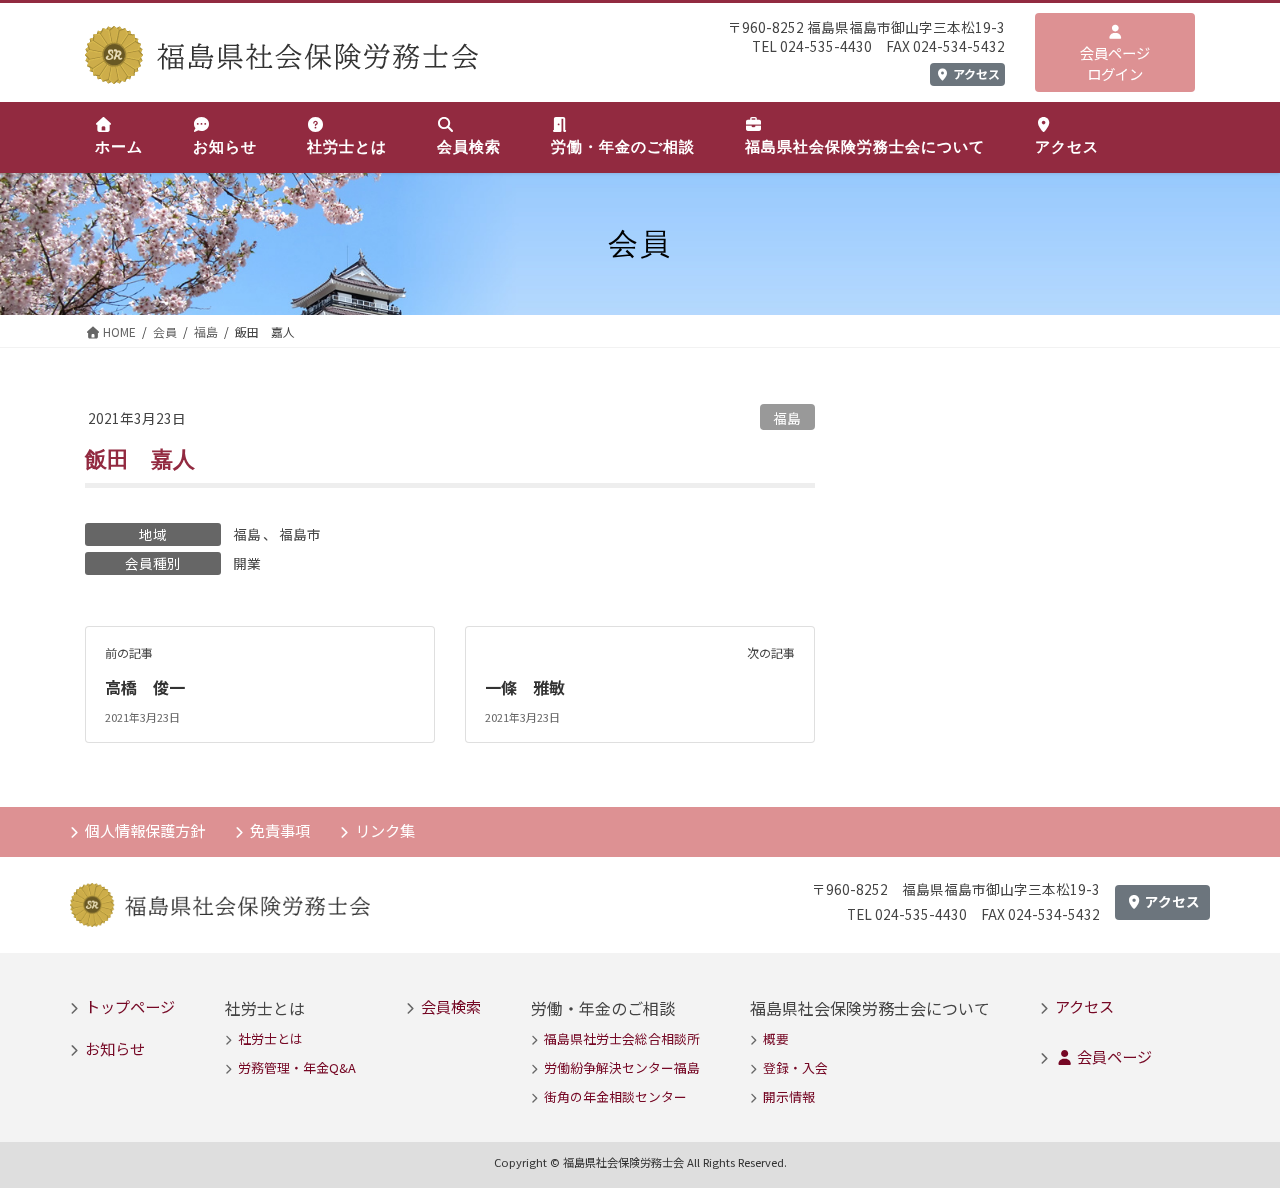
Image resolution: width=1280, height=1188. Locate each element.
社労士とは (270, 1038)
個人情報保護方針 (145, 830)
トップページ (130, 1006)
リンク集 (385, 830)
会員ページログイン (1115, 63)
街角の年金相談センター (615, 1096)
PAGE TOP (1233, 1133)
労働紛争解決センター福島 (622, 1067)
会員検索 (451, 1006)
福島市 (300, 534)
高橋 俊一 (145, 687)
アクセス (975, 73)
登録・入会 (795, 1067)
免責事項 (280, 830)
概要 (776, 1038)
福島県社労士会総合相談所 (622, 1038)
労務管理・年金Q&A (297, 1067)
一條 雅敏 (525, 687)
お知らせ (115, 1048)
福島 (787, 418)
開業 (247, 563)
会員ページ (1113, 1056)
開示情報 (789, 1096)
